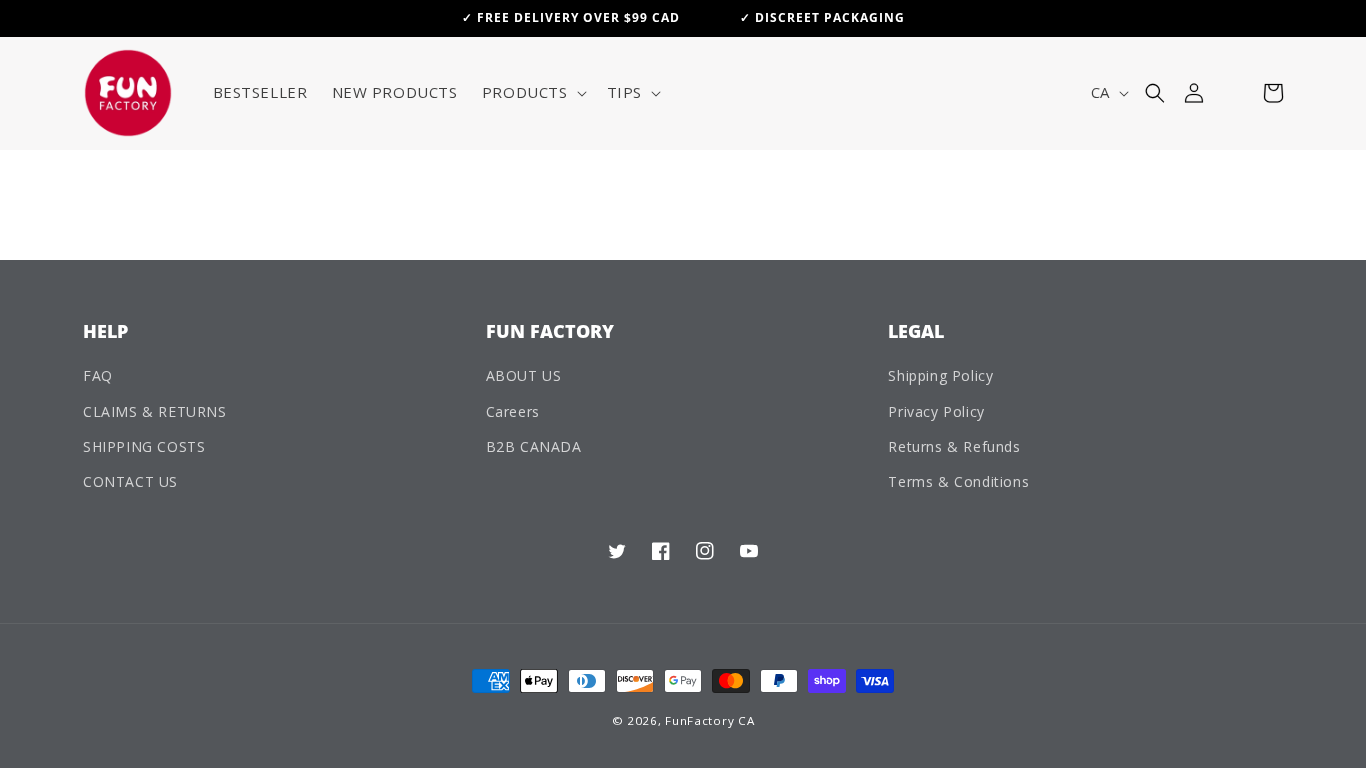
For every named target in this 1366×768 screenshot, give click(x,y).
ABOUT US (524, 375)
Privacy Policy (936, 411)
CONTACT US (130, 481)
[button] (532, 93)
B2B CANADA (534, 446)
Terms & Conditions (958, 481)
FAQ (98, 375)
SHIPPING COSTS (144, 446)
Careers (513, 411)
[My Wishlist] (1233, 93)
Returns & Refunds (954, 446)
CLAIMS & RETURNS (155, 411)
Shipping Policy (940, 375)
